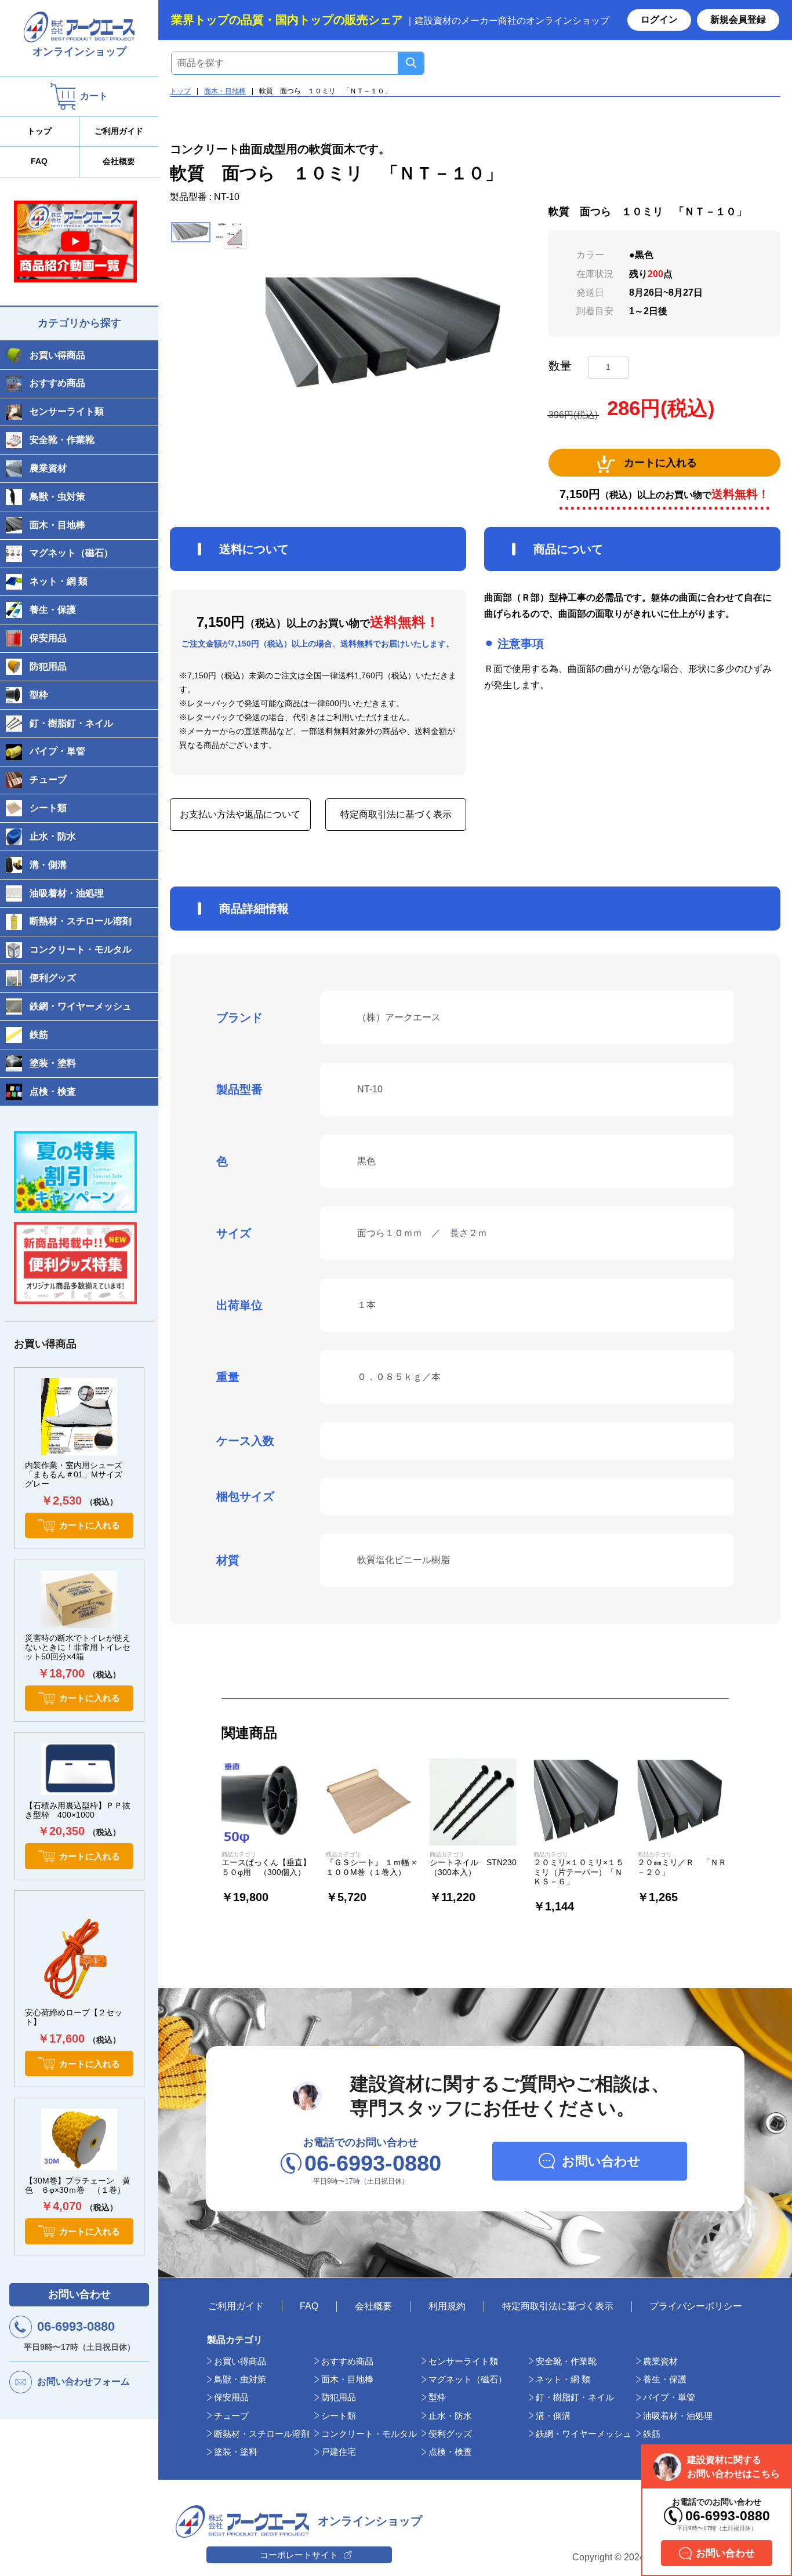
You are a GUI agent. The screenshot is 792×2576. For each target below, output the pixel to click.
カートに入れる (660, 463)
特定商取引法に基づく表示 (396, 814)
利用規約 (447, 2306)
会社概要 (119, 161)
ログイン (659, 19)
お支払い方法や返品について (240, 814)
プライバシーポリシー (696, 2306)
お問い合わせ (79, 2294)
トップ (39, 131)
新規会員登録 (738, 19)
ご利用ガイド (119, 131)
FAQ (39, 161)
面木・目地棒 (225, 91)
